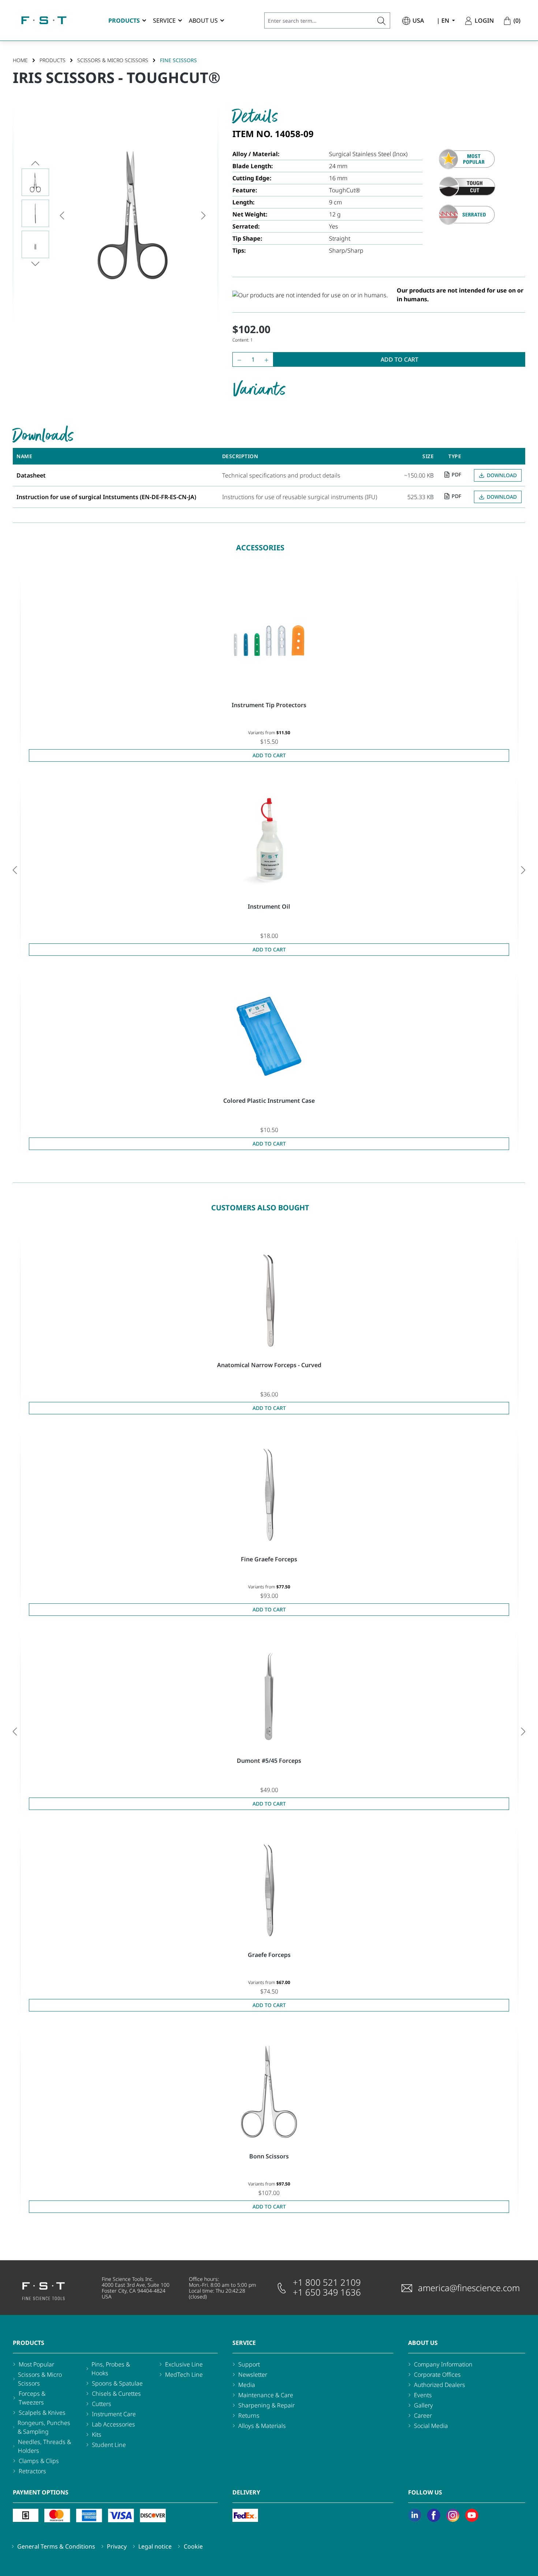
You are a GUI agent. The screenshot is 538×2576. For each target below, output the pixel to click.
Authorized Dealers (440, 2385)
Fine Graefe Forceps (269, 1559)
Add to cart (399, 359)
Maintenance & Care (266, 2395)
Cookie (193, 2546)
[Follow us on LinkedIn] (415, 2515)
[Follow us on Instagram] (453, 2515)
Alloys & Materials (262, 2426)
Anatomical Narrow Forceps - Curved (269, 1365)
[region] (115, 215)
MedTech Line (184, 2375)
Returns (249, 2415)
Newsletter (253, 2375)
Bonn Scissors (269, 2156)
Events (423, 2395)
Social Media (431, 2426)
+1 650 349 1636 (327, 2292)
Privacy (117, 2546)
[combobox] (319, 20)
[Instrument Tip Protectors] (269, 641)
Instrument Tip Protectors (269, 705)
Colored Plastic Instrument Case (269, 1101)
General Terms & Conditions (56, 2546)
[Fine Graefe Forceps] (269, 1495)
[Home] (44, 20)
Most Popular (36, 2364)
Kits (97, 2434)
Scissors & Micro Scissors (40, 2379)
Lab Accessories (113, 2424)
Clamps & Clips (39, 2461)
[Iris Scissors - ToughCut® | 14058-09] (133, 215)
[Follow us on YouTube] (472, 2515)
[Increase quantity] (268, 359)
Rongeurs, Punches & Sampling (44, 2427)
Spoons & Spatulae (117, 2383)
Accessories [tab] (260, 548)
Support (249, 2364)
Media (247, 2385)
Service (244, 2343)
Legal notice (155, 2546)
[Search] (382, 20)
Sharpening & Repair (266, 2405)
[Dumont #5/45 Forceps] (269, 1696)
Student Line (109, 2445)
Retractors (32, 2471)
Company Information (443, 2364)
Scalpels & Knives (42, 2413)
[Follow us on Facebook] (434, 2515)
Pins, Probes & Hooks (111, 2369)
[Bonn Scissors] (269, 2092)
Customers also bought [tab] (260, 1208)
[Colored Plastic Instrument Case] (269, 1036)
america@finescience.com (469, 2288)
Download (502, 475)
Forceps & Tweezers (32, 2398)
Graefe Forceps (269, 1955)
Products (29, 2343)
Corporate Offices (437, 2375)
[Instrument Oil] (269, 842)
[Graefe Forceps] (269, 1890)
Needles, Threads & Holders (44, 2446)
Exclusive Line (184, 2364)
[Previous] (62, 215)
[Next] (203, 215)
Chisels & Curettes (116, 2394)
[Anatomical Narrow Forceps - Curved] (269, 1301)
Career (423, 2415)
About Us (423, 2343)
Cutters (102, 2404)
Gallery (423, 2405)
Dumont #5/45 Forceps (269, 1761)
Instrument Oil (269, 906)
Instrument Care (114, 2414)
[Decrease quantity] (238, 359)
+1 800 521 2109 (327, 2282)
